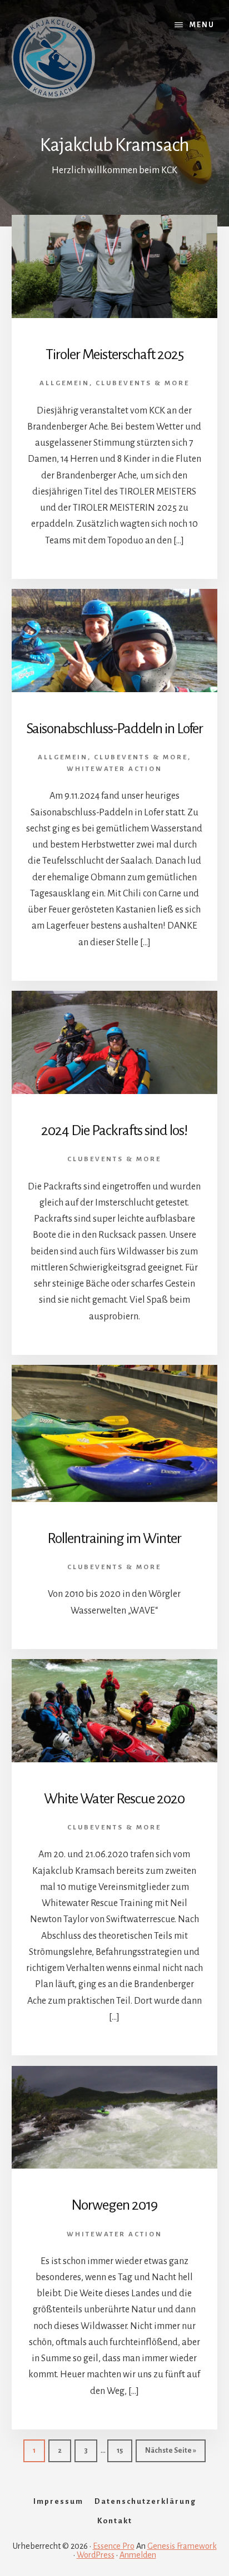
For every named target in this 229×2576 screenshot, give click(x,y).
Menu (202, 25)
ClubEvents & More (143, 383)
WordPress (96, 2555)
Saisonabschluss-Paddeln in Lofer (114, 729)
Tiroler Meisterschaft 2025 (114, 355)
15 (124, 2450)
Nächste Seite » (175, 2450)
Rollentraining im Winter (114, 1539)
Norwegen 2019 (114, 2205)
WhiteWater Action (114, 769)
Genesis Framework (182, 2546)
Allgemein (64, 383)
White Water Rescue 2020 (114, 1799)
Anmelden (138, 2555)
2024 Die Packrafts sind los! (114, 1131)
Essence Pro (114, 2546)
